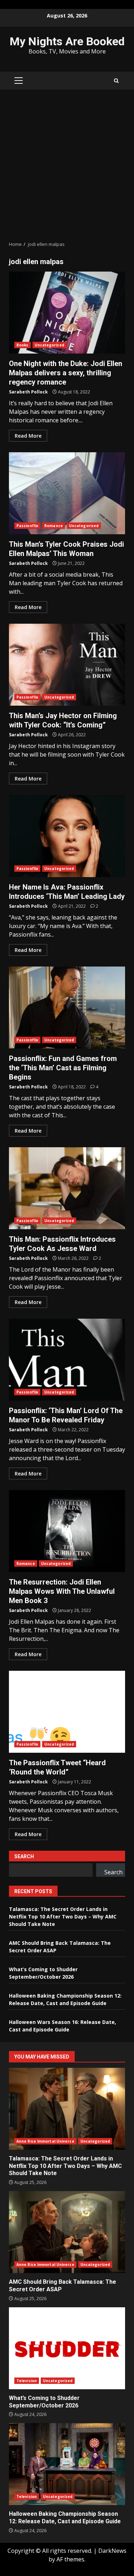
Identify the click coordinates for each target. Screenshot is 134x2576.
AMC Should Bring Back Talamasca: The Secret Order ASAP (67, 2232)
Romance (54, 526)
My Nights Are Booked (67, 41)
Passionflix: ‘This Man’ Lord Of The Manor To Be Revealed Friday (67, 1360)
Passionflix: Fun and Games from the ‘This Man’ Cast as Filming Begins (67, 1008)
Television (27, 2381)
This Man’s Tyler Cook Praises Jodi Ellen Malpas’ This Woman (67, 493)
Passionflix (27, 526)
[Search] (116, 81)
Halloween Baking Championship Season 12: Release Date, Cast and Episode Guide (67, 2464)
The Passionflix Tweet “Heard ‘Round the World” (67, 1712)
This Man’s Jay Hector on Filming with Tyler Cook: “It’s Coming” (67, 665)
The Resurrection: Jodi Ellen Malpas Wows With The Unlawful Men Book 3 (67, 1531)
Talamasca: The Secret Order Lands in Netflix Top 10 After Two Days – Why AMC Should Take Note (63, 1916)
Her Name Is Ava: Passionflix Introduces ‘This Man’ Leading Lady (67, 836)
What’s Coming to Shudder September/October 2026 (67, 2348)
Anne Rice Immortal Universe (45, 2141)
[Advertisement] (67, 165)
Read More (28, 436)
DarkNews (112, 2551)
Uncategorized (49, 345)
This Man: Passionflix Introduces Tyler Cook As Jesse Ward (67, 1188)
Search (24, 1856)
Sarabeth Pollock (28, 392)
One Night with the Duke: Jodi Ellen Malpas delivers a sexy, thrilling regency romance (67, 313)
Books (23, 345)
